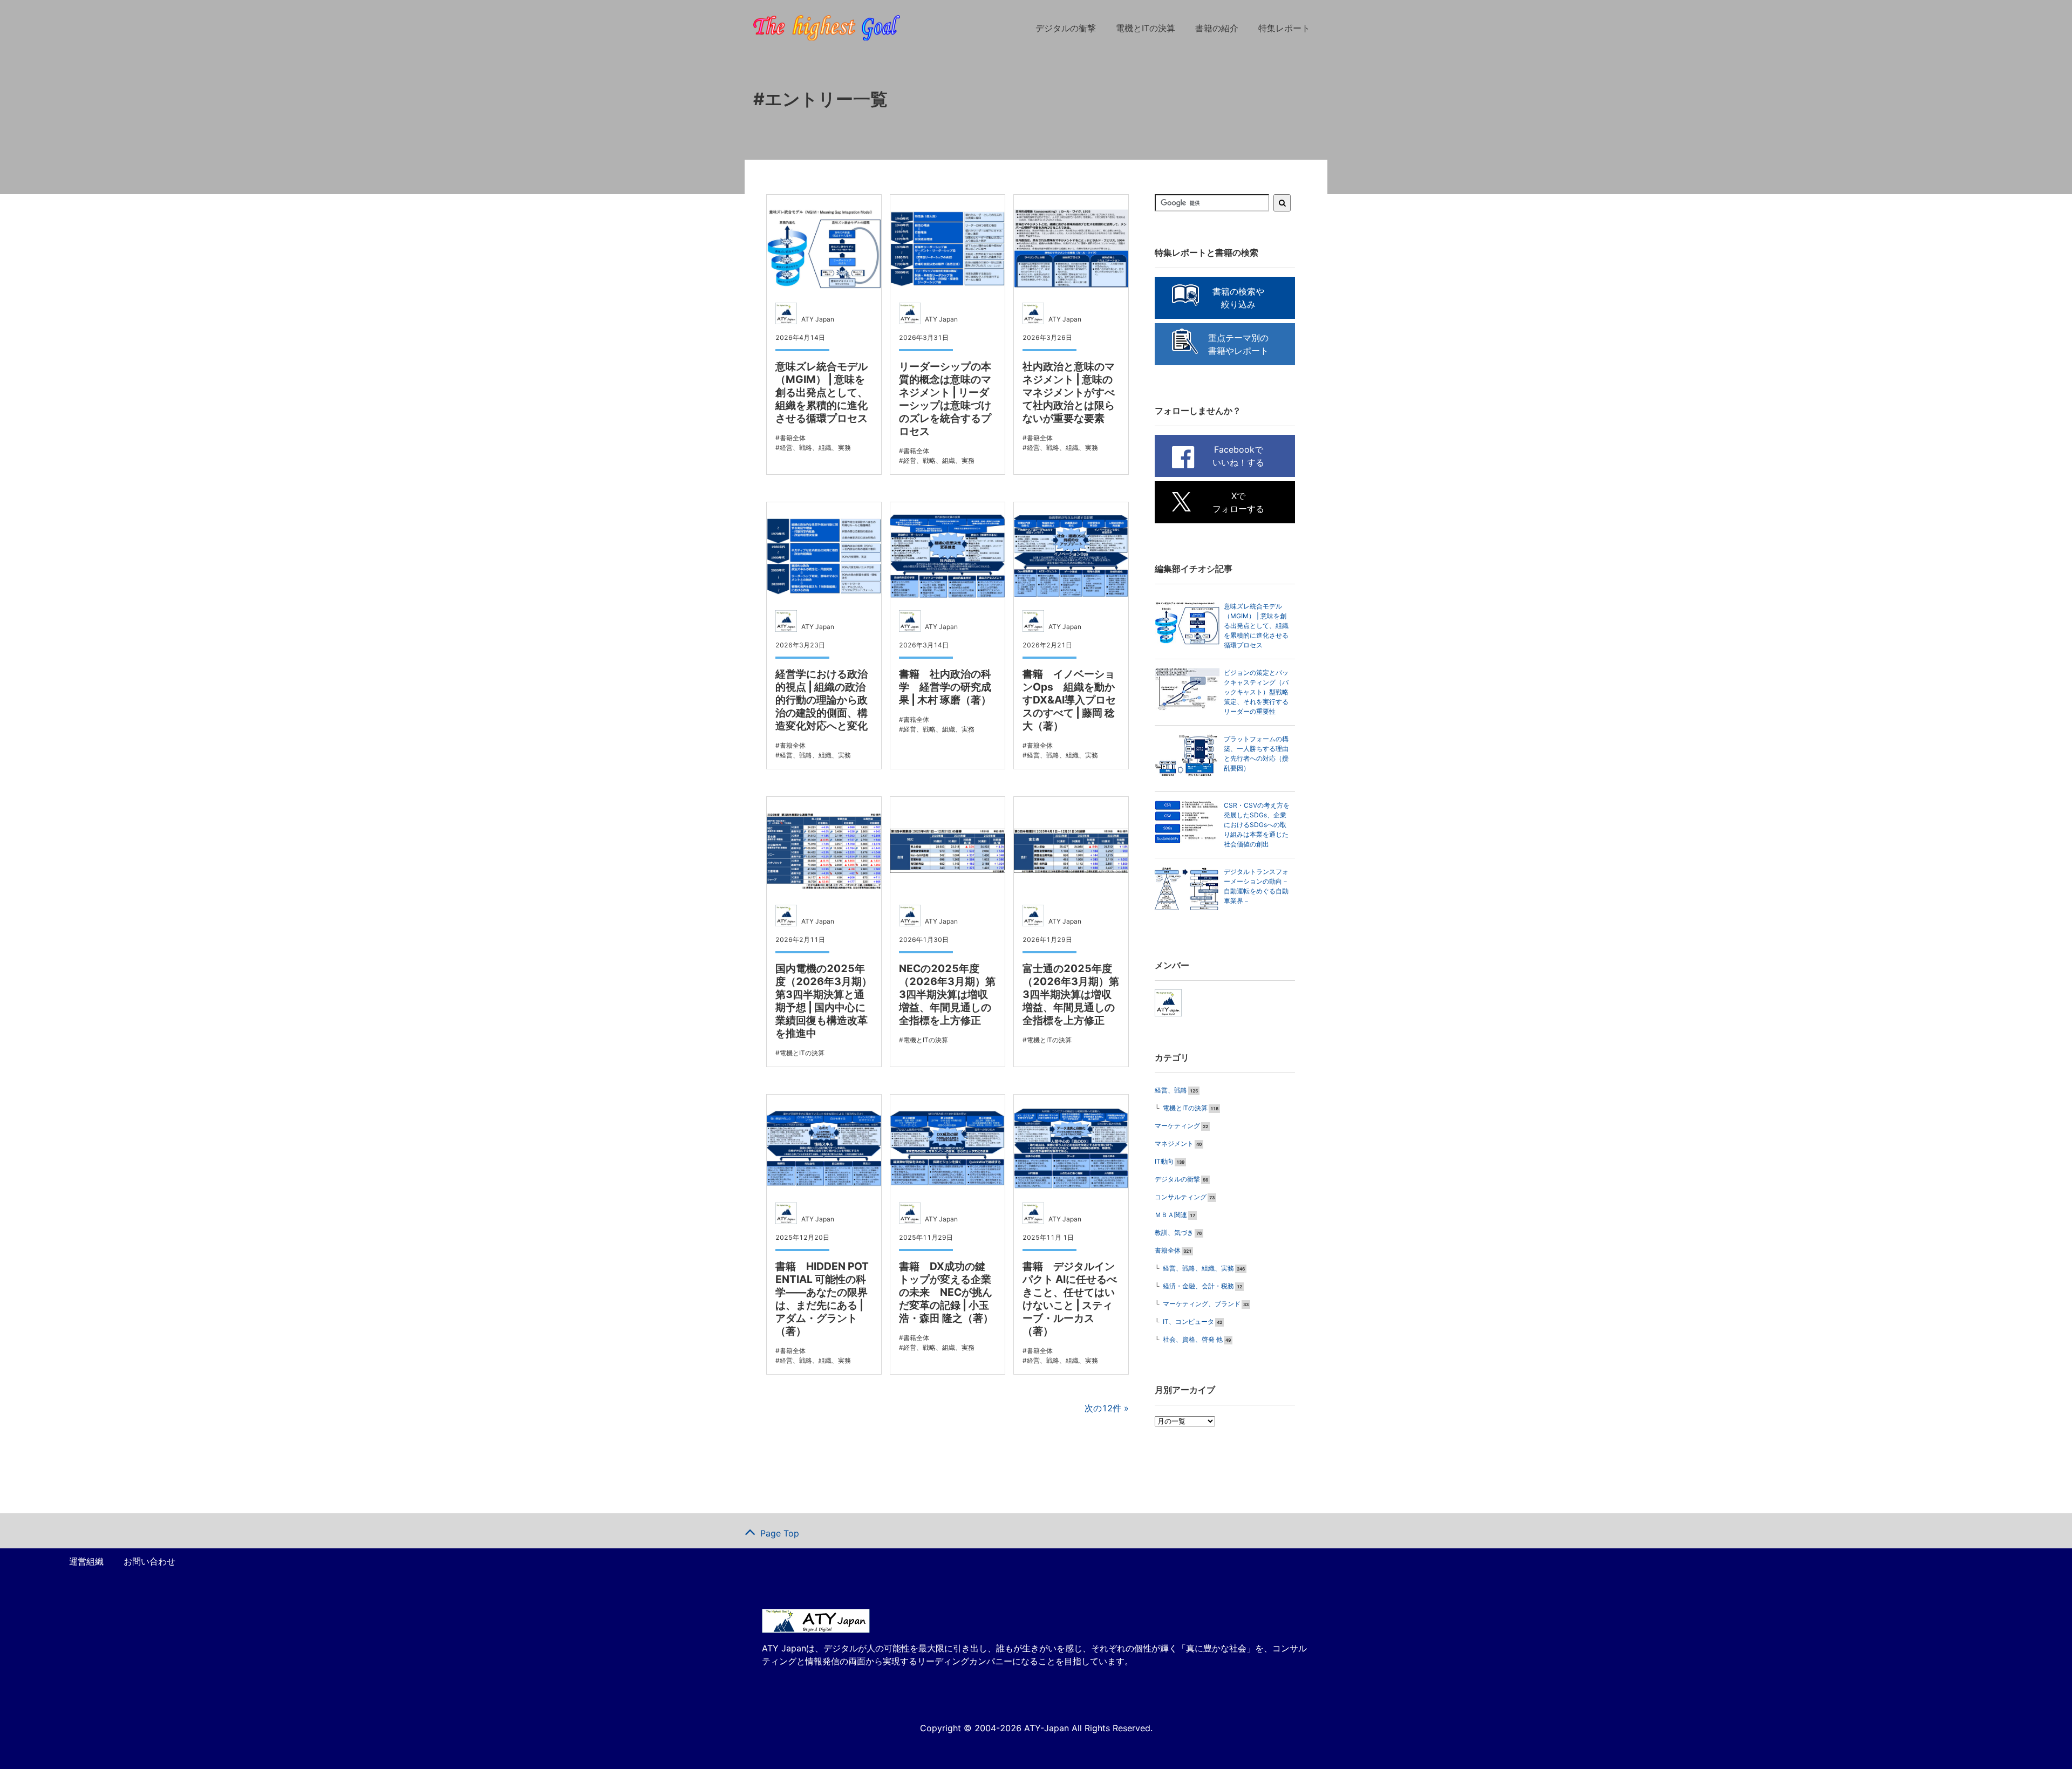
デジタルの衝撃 (1066, 28)
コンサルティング (1181, 1197)
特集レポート (1284, 28)
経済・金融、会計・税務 (1198, 1286)
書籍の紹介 (1217, 28)
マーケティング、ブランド (1202, 1304)
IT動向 (1164, 1161)
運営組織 (86, 1561)
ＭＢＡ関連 (1171, 1215)
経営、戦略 (1171, 1090)
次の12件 (1103, 1408)
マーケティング (1177, 1126)
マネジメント (1174, 1143)
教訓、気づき (1174, 1232)
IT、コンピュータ (1188, 1321)
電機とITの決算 (1146, 28)
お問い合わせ (149, 1561)
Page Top (780, 1533)
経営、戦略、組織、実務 (1198, 1268)
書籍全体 (1168, 1250)
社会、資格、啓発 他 (1193, 1339)
